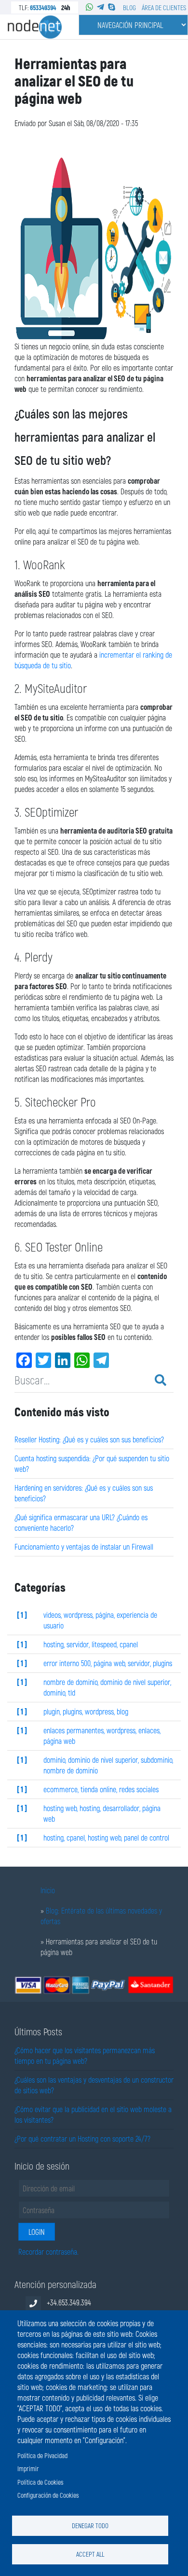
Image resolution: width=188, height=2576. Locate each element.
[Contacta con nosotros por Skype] (112, 7)
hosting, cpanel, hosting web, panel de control (106, 1837)
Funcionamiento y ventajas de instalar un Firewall (84, 1547)
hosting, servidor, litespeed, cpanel (91, 1644)
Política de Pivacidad (42, 2455)
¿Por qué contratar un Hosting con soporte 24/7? (82, 2138)
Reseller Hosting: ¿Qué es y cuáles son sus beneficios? (89, 1439)
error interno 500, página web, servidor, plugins (108, 1663)
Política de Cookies (40, 2482)
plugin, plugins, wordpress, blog (86, 1711)
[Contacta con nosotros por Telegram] (101, 7)
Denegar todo (90, 2526)
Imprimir (28, 2468)
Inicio (48, 1890)
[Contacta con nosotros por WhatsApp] (89, 7)
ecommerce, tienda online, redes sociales (101, 1789)
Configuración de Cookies (48, 2495)
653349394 (43, 7)
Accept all (90, 2554)
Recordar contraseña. (48, 2252)
